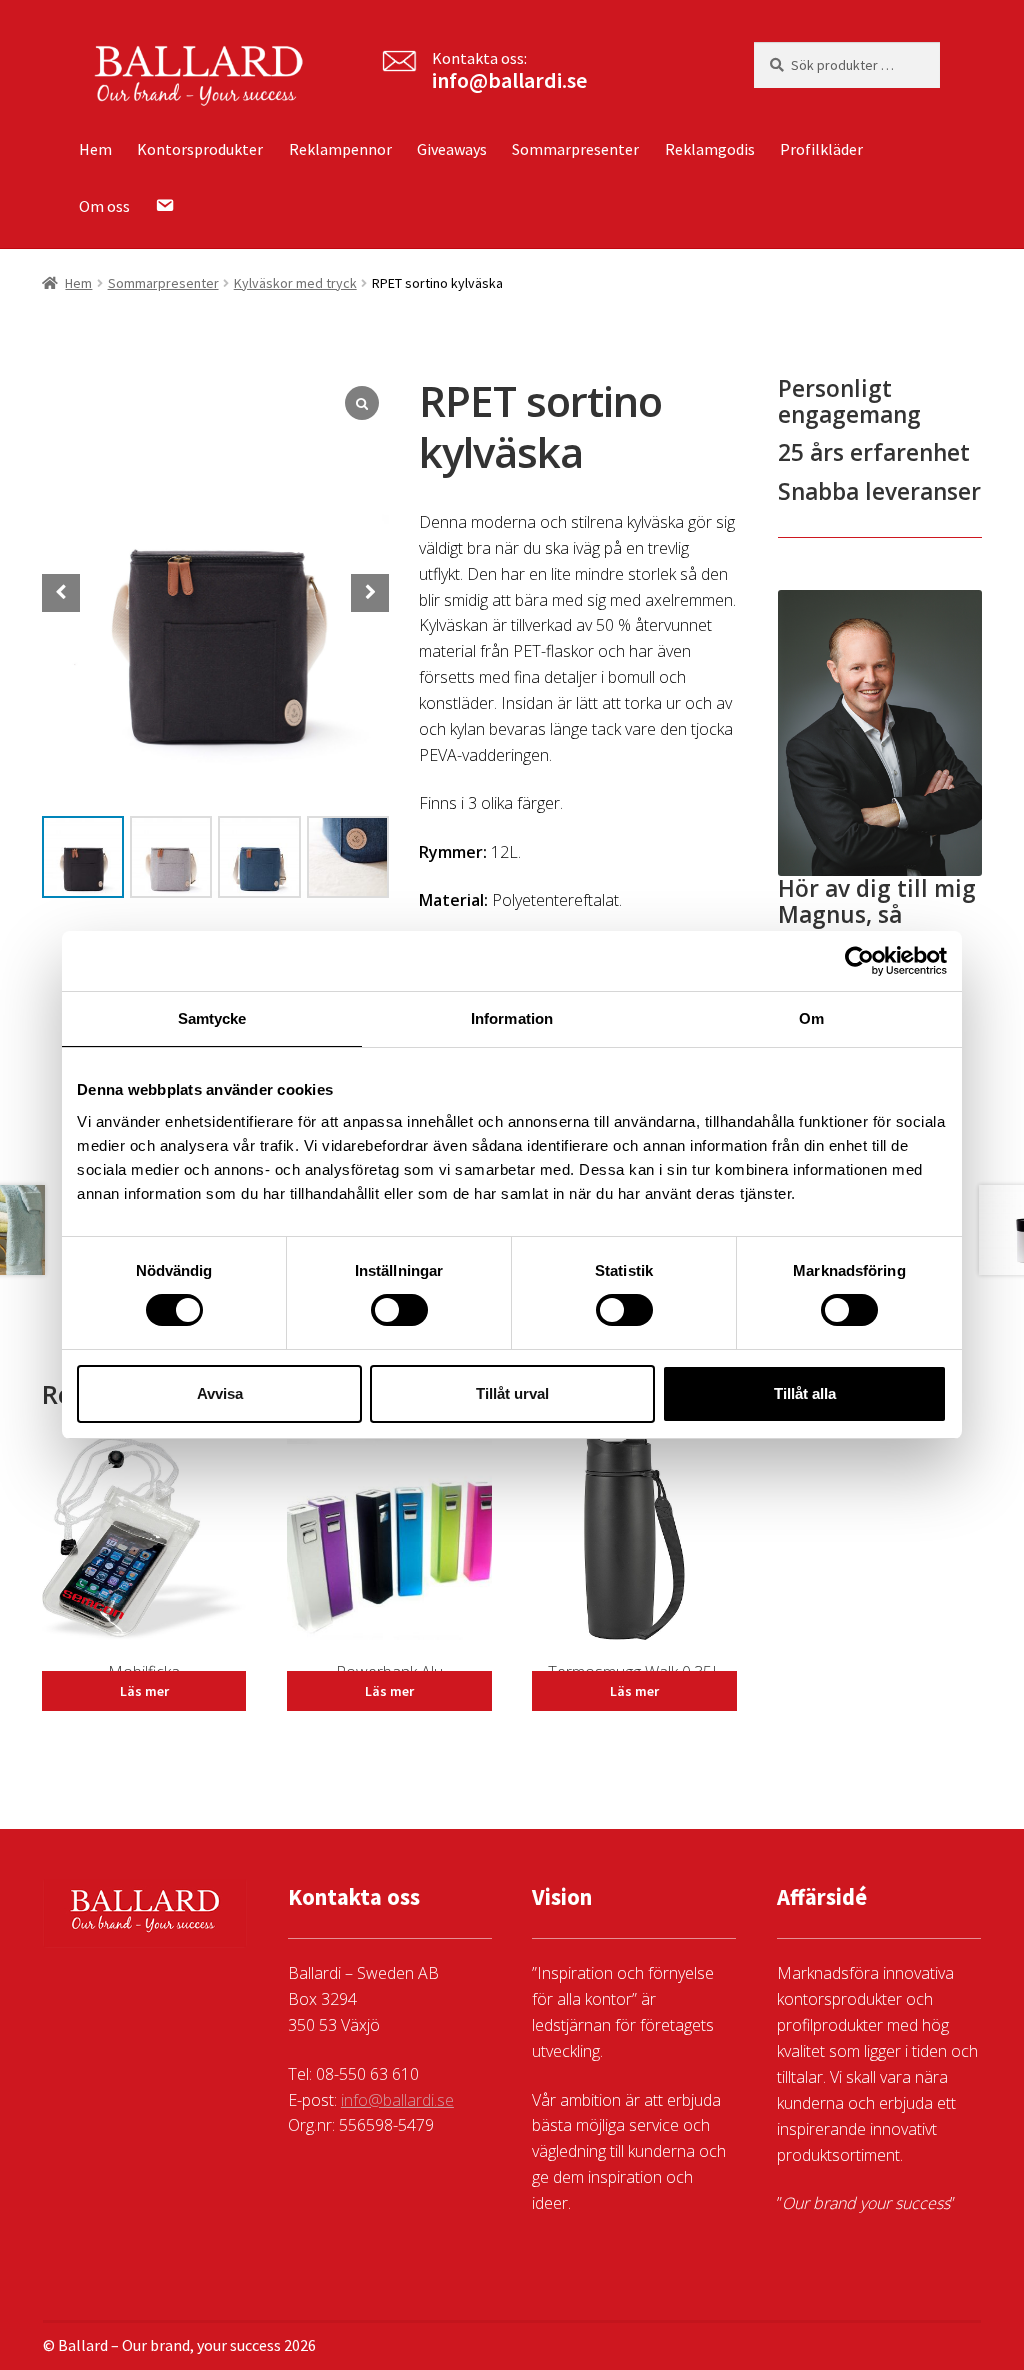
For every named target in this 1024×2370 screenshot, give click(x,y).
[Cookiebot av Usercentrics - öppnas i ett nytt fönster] (859, 961)
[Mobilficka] (144, 1548)
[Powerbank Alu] (389, 1548)
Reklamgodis (710, 149)
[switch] (399, 1310)
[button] (370, 593)
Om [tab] (811, 1018)
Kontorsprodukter (200, 149)
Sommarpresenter (575, 149)
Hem (95, 149)
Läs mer (144, 1691)
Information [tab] (512, 1018)
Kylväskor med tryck (295, 283)
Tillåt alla (805, 1393)
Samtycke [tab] (212, 1018)
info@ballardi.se (509, 80)
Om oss (104, 206)
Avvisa (220, 1393)
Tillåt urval (512, 1393)
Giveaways (452, 149)
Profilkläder (821, 149)
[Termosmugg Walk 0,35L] (634, 1548)
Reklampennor (340, 149)
